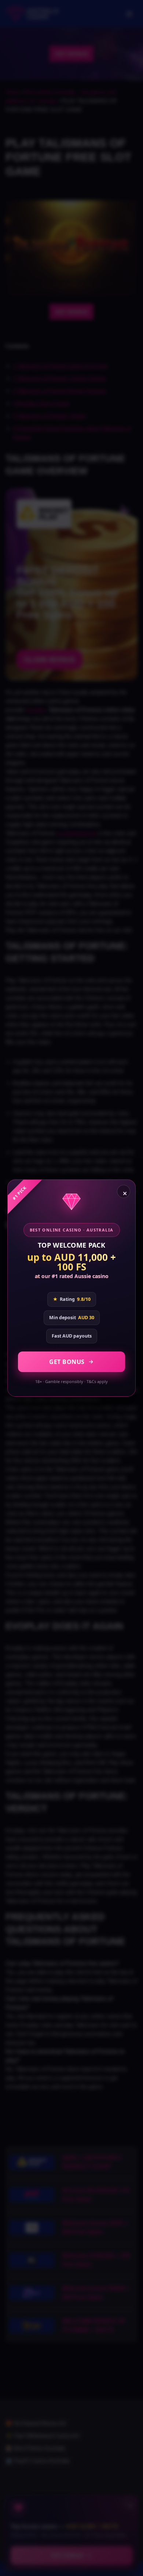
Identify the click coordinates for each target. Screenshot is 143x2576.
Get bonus (67, 1362)
